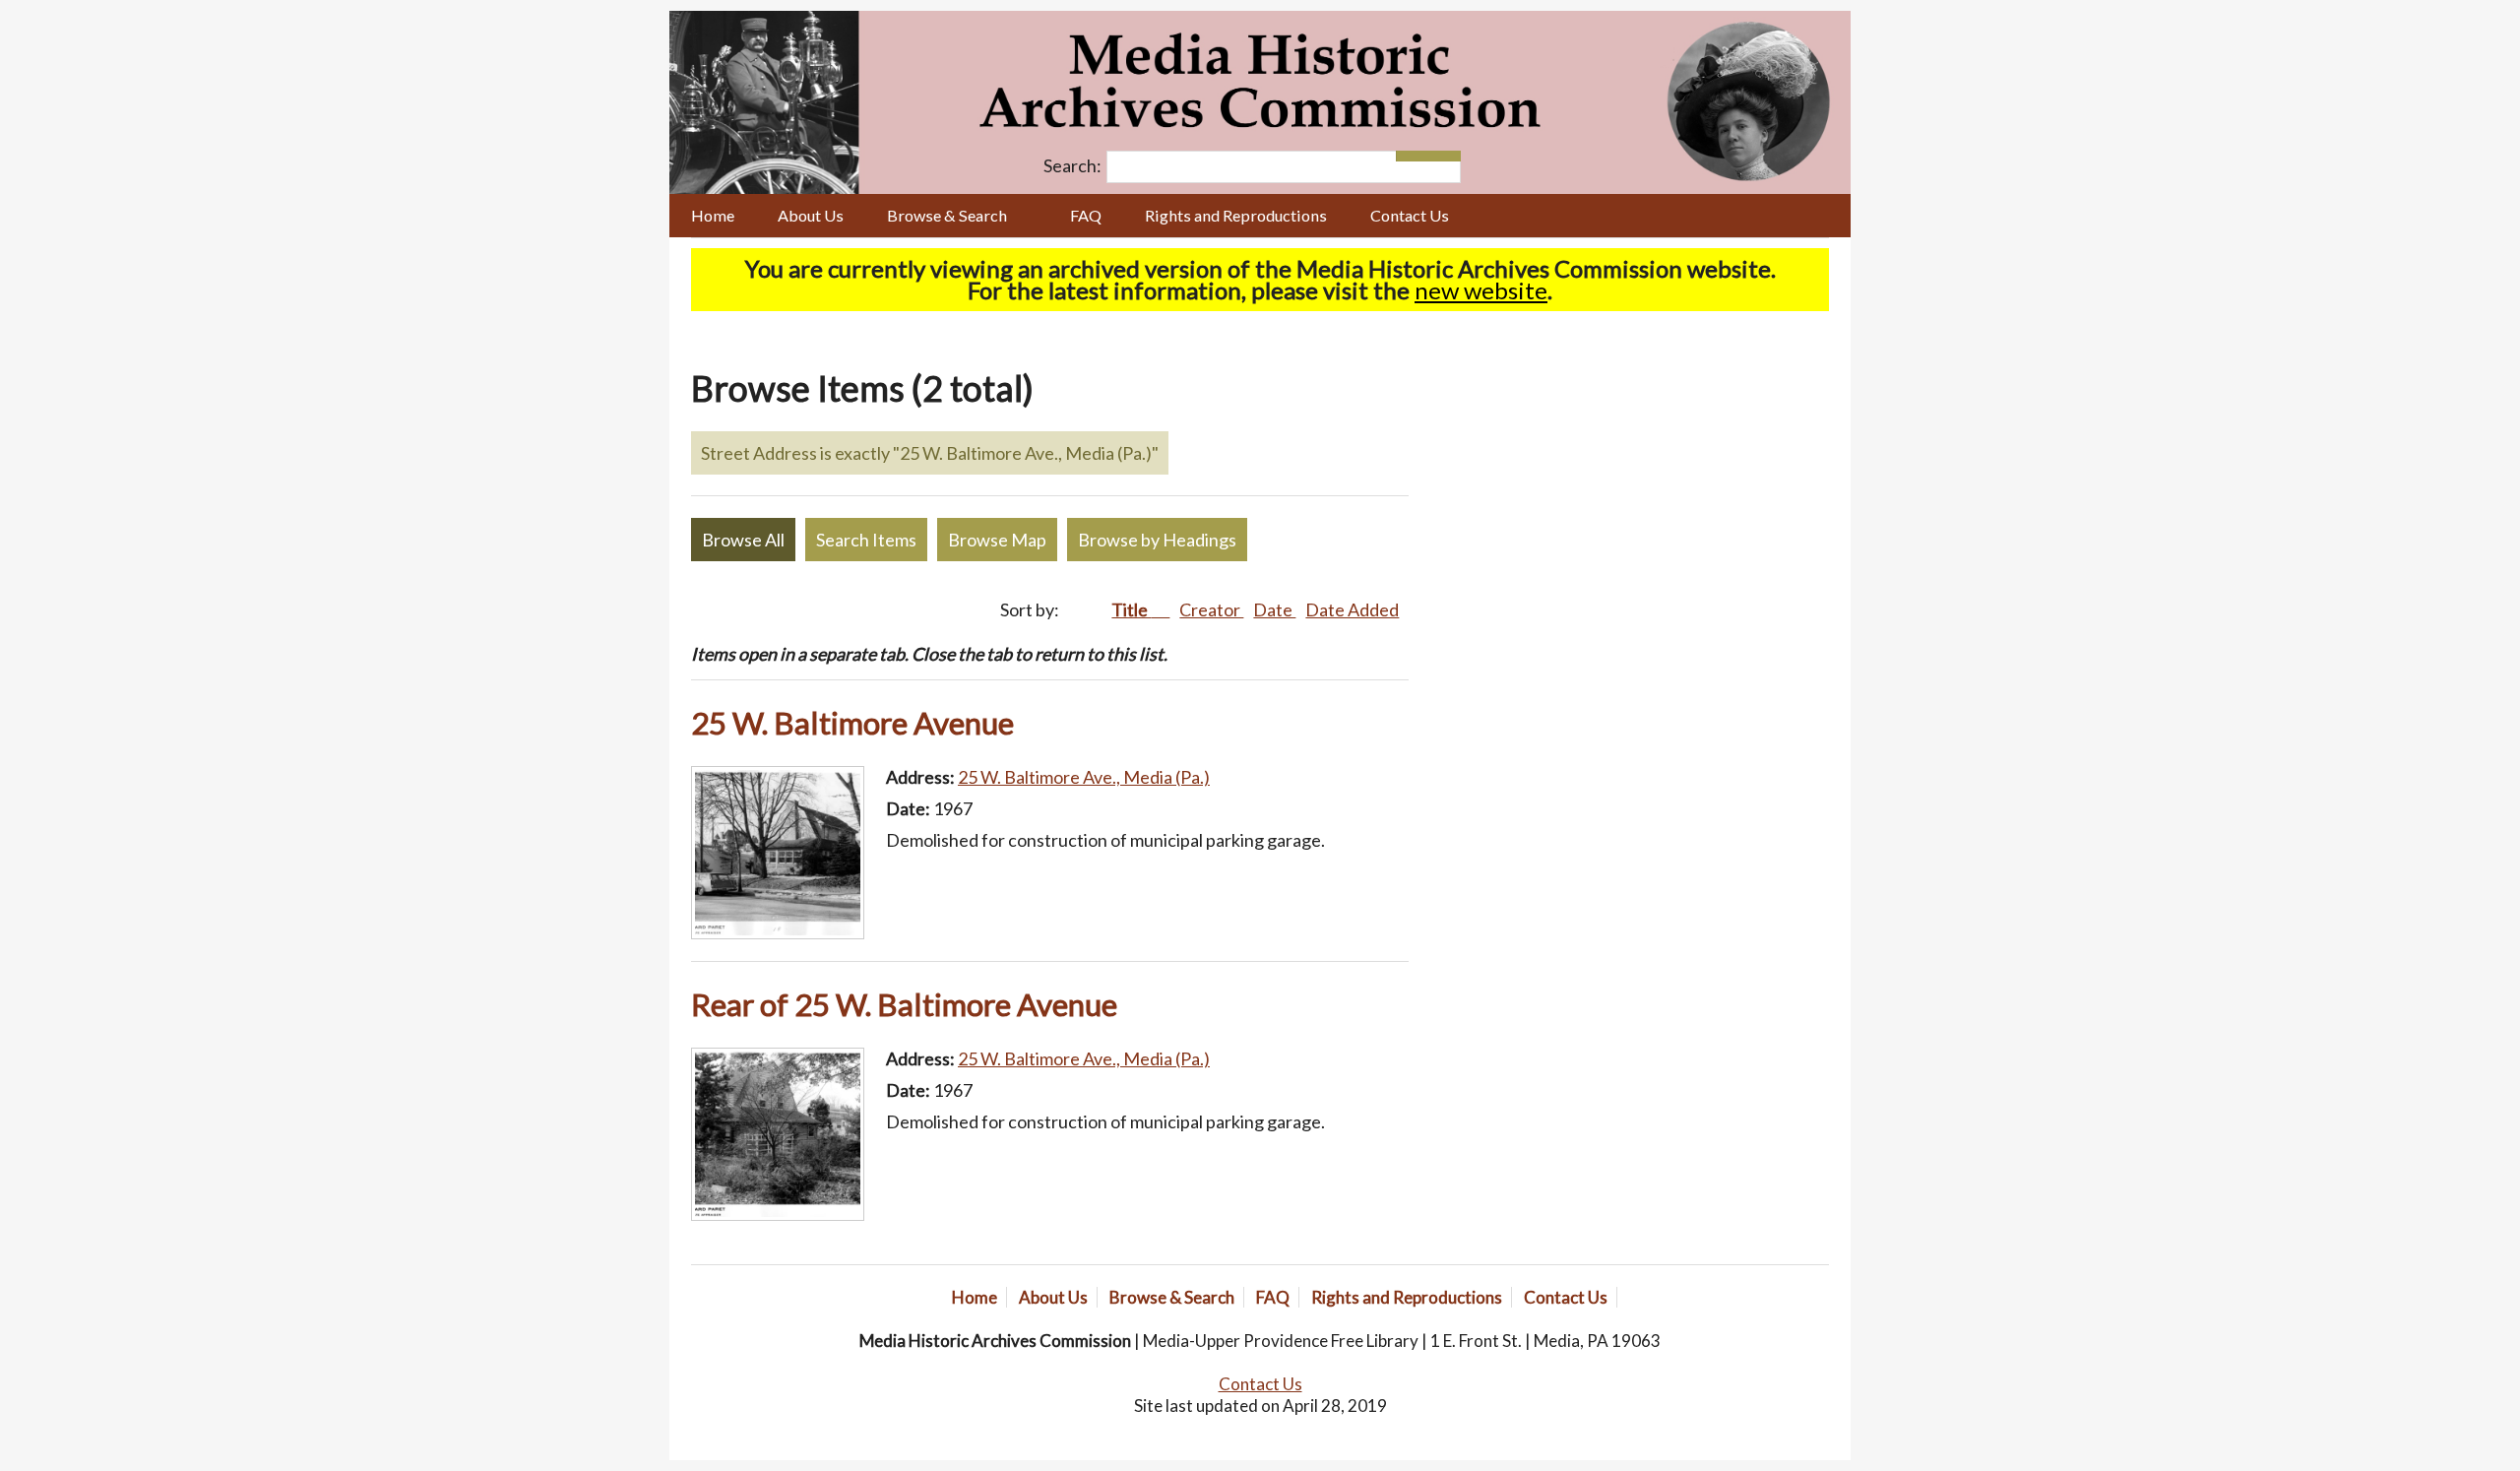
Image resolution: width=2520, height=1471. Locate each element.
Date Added (1352, 609)
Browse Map (997, 540)
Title (1131, 609)
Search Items (866, 540)
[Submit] (1445, 156)
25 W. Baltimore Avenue (852, 723)
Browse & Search (947, 215)
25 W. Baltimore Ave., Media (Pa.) (1084, 777)
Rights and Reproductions (1236, 215)
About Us (811, 215)
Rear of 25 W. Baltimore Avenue (904, 1004)
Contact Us (1410, 215)
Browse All (743, 540)
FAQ (1086, 215)
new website (1481, 290)
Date (1274, 609)
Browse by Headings (1157, 540)
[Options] (1412, 156)
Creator (1211, 609)
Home (713, 215)
